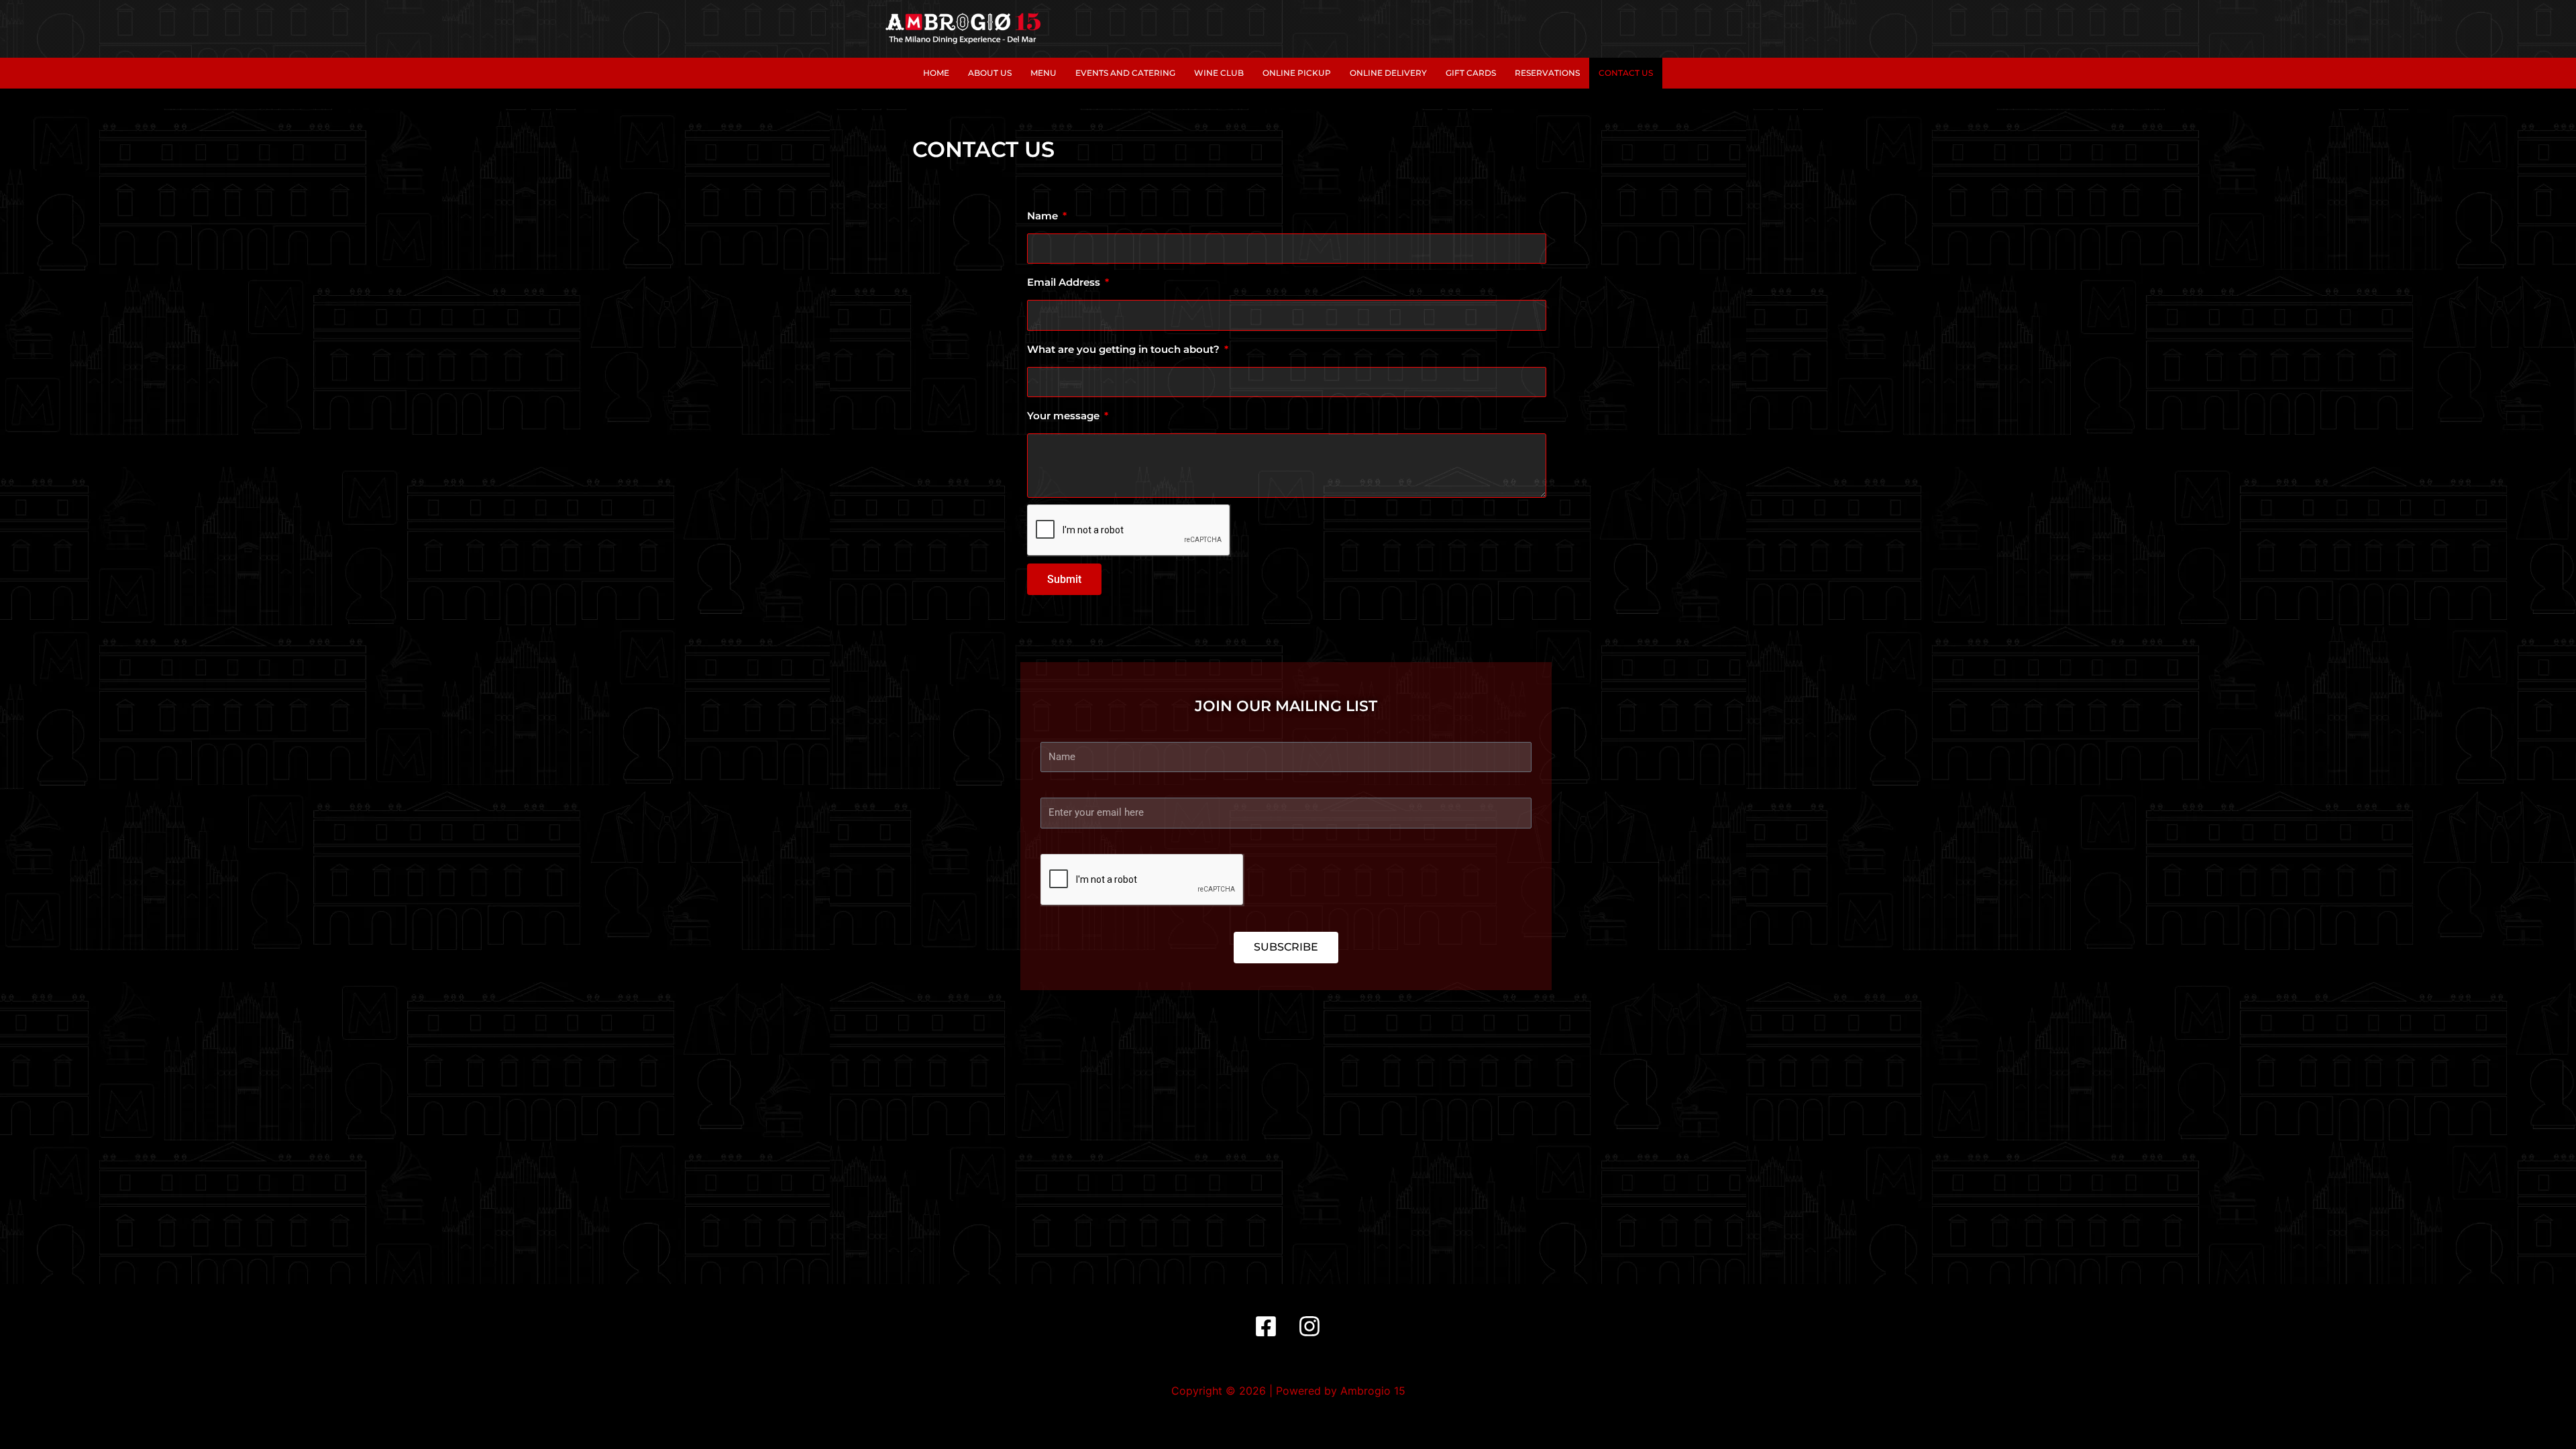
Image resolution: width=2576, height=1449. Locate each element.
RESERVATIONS (1547, 73)
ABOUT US (990, 73)
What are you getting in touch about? (1125, 349)
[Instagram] (1309, 1326)
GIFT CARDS (1471, 73)
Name (1044, 216)
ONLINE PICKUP (1297, 73)
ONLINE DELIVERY (1388, 73)
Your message (1065, 416)
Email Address (1065, 282)
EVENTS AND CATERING (1125, 73)
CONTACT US (1626, 73)
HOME (936, 73)
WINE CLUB (1219, 73)
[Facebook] (1266, 1326)
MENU (1043, 73)
